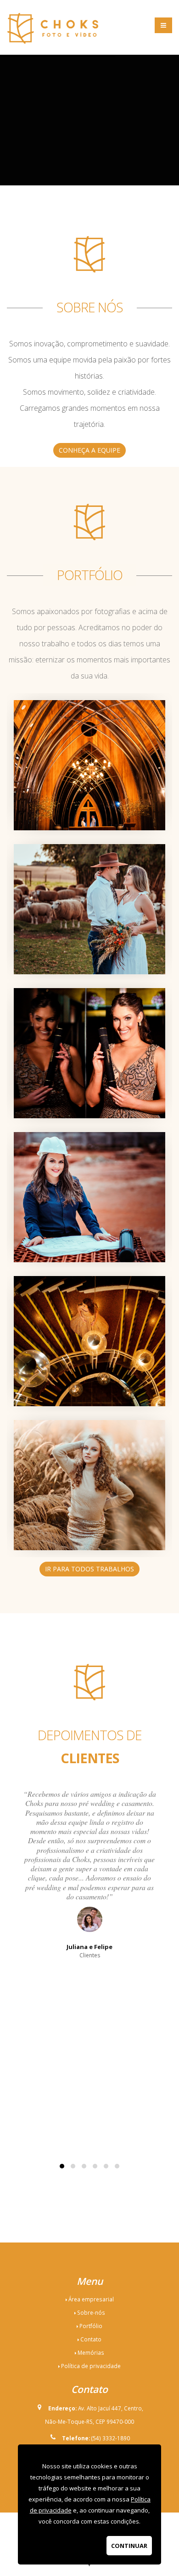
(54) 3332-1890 (111, 2438)
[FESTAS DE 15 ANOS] (89, 1282)
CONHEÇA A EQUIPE (89, 450)
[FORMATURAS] (89, 994)
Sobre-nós (91, 2312)
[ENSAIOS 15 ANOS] (89, 1426)
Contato (91, 2339)
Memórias (91, 2352)
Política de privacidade (91, 2366)
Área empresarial (91, 2299)
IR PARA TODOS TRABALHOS (89, 1569)
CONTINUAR (129, 2546)
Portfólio (91, 2326)
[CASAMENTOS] (89, 706)
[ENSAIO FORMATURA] (89, 1138)
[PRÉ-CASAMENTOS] (89, 850)
